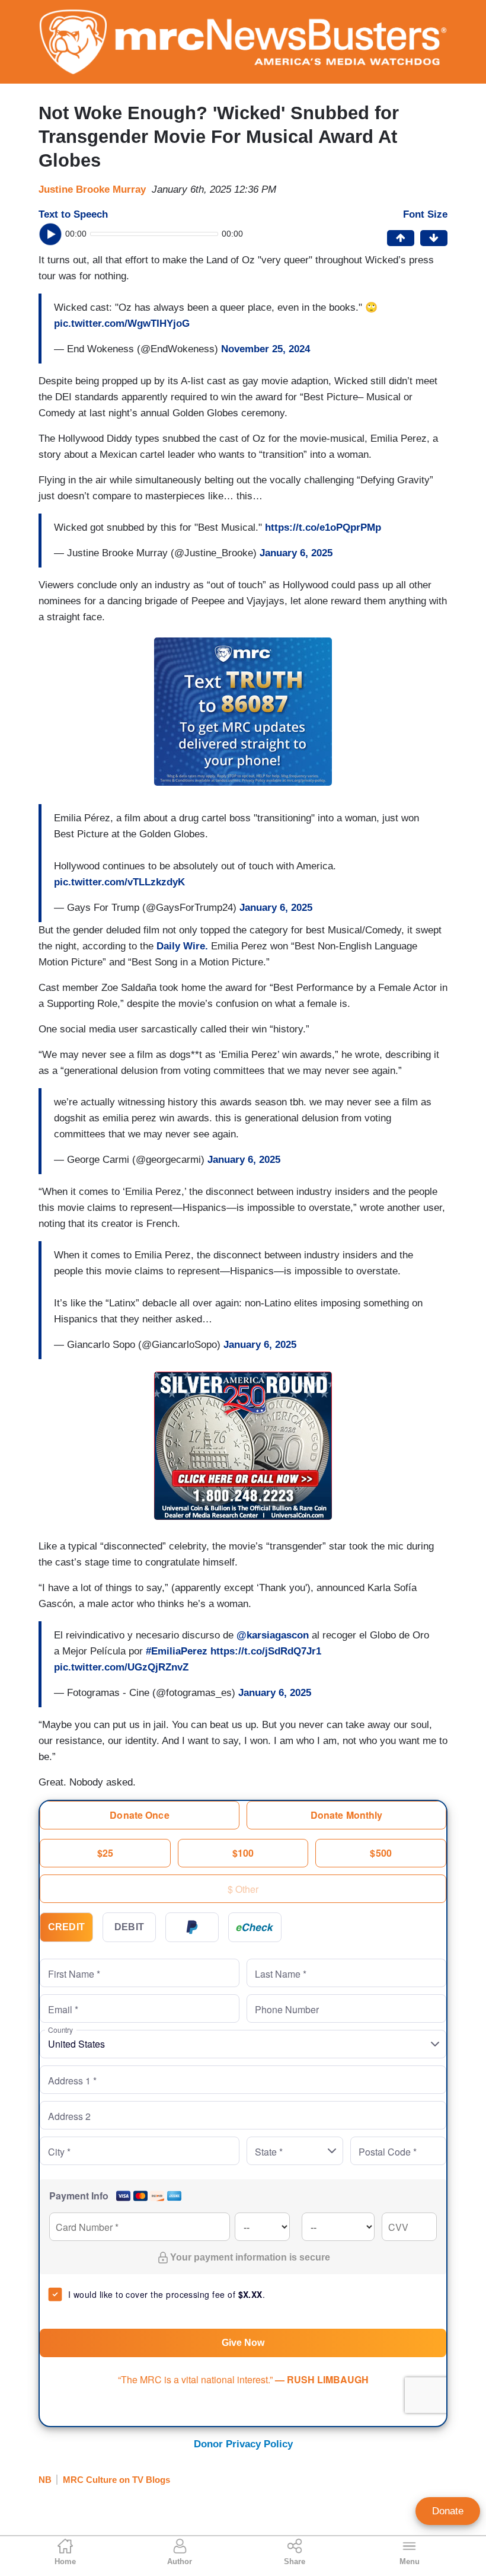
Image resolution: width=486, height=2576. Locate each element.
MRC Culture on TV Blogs (116, 2480)
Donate (448, 2511)
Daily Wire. (182, 946)
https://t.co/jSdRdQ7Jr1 (266, 1651)
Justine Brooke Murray (92, 189)
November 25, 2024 (266, 349)
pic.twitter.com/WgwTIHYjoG (122, 323)
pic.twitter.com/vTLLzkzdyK (119, 882)
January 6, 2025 (296, 553)
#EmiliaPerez (177, 1651)
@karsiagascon (273, 1635)
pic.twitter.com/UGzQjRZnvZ (121, 1667)
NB (45, 2480)
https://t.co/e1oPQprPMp (323, 527)
